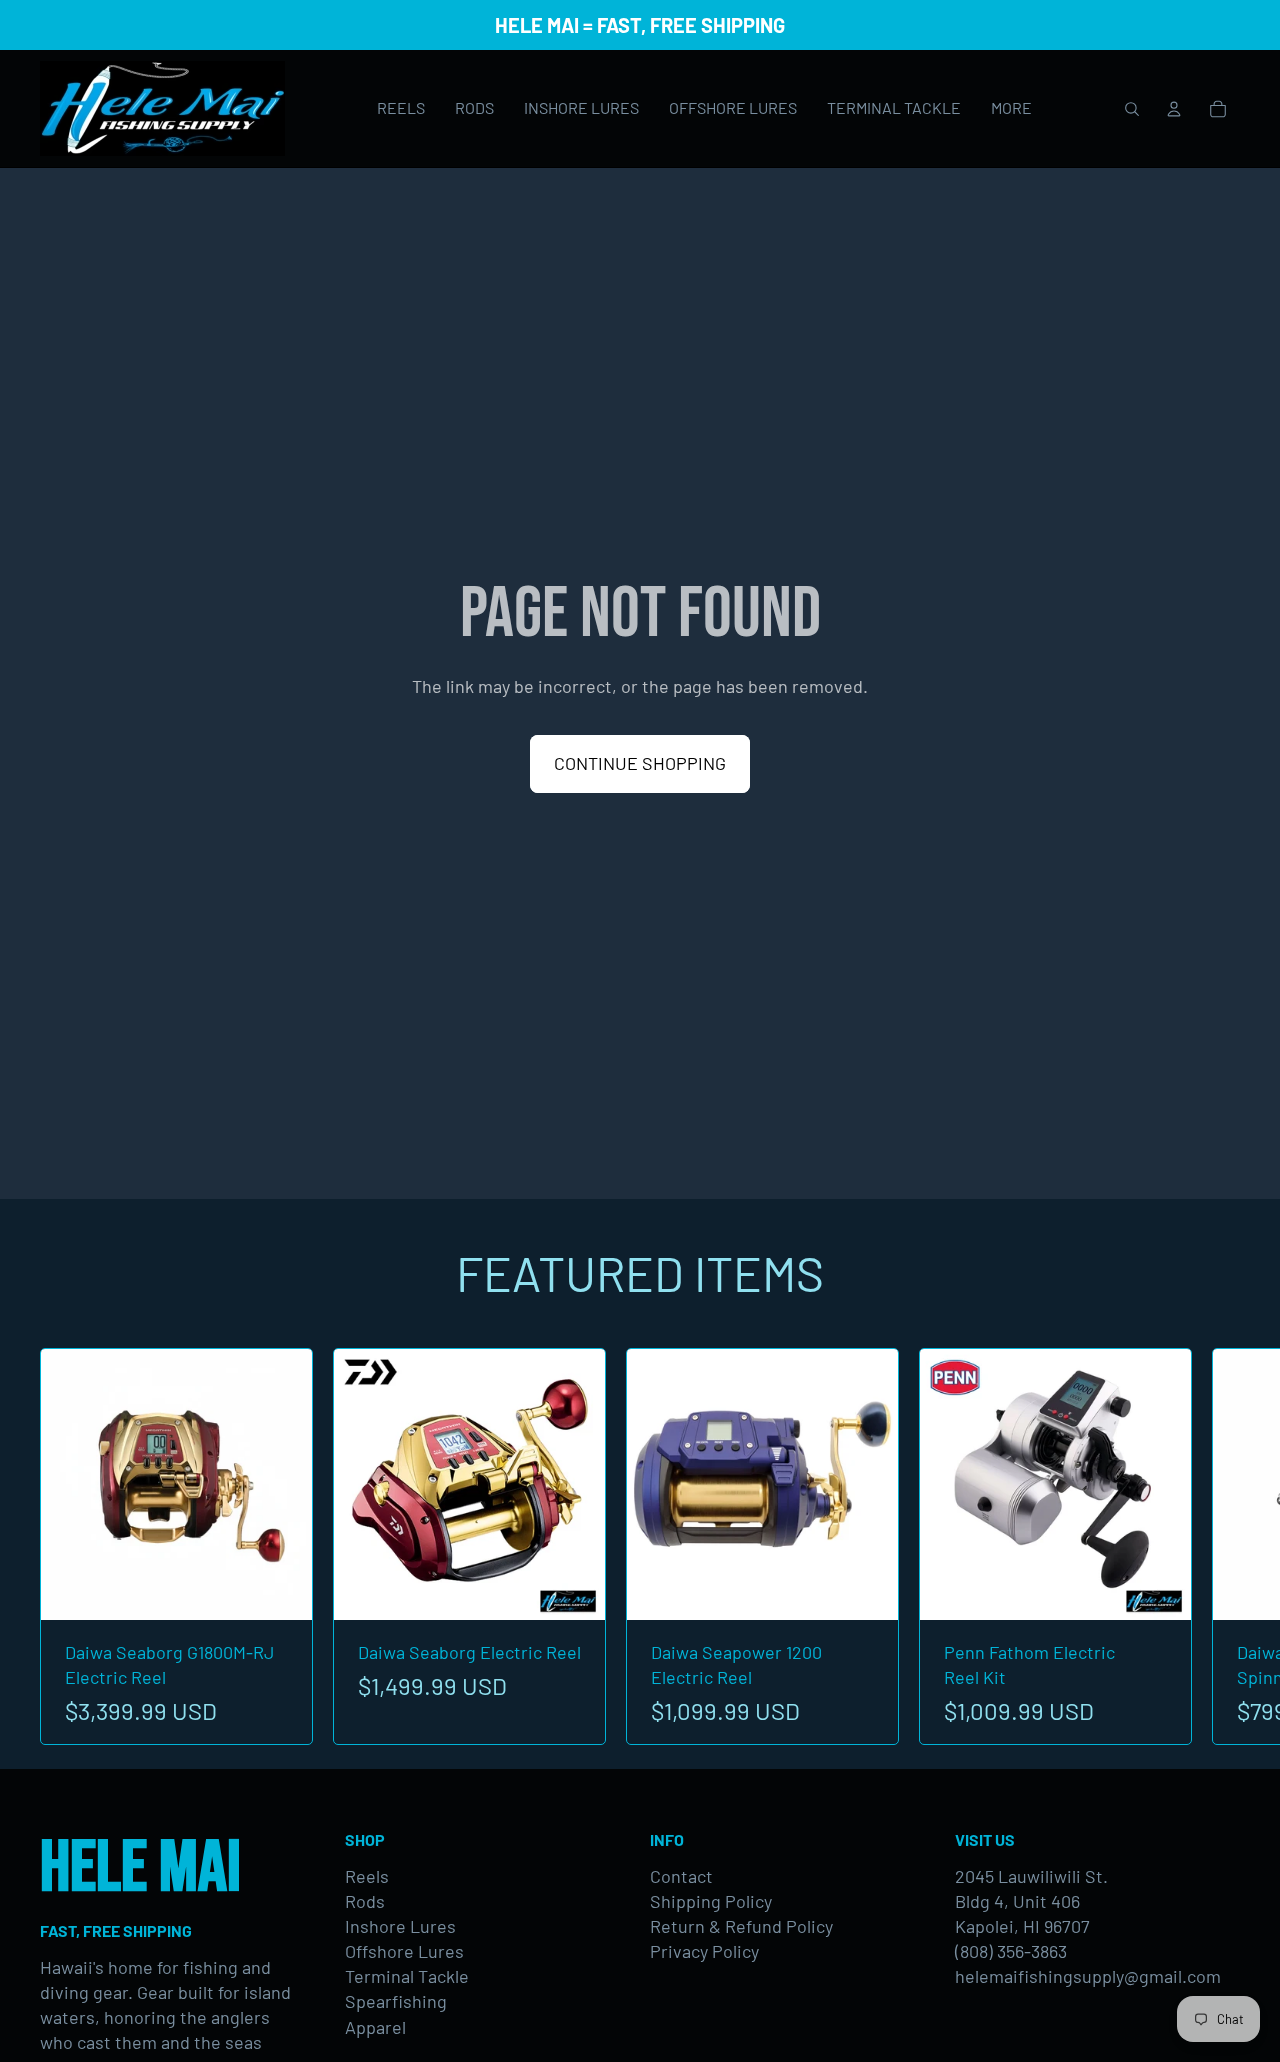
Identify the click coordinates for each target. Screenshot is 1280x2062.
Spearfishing (396, 2001)
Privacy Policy (704, 1951)
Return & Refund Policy (741, 1926)
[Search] (1132, 109)
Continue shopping (640, 763)
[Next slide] (1218, 1547)
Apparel (375, 2027)
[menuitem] (1011, 109)
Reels (367, 1876)
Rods (365, 1901)
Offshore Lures (404, 1951)
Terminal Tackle (407, 1976)
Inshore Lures (400, 1926)
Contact (681, 1876)
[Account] (1174, 109)
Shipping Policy (711, 1901)
